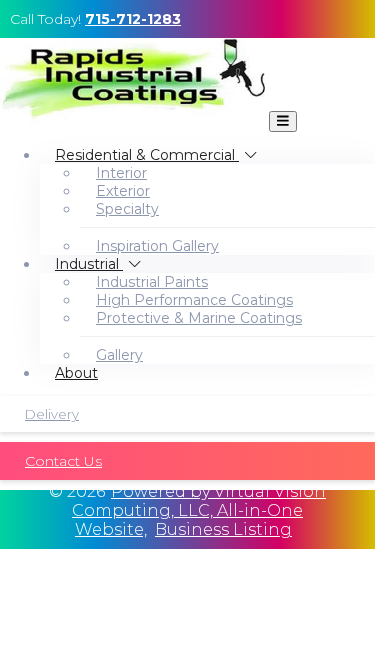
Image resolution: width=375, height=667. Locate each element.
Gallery (119, 355)
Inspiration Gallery (157, 246)
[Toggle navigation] (283, 121)
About (76, 373)
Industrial (89, 264)
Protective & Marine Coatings (199, 318)
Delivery (52, 414)
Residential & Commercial (147, 155)
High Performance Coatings (194, 300)
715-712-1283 (133, 19)
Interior (121, 173)
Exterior (123, 191)
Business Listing (223, 529)
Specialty (127, 209)
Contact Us (63, 461)
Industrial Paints (152, 282)
